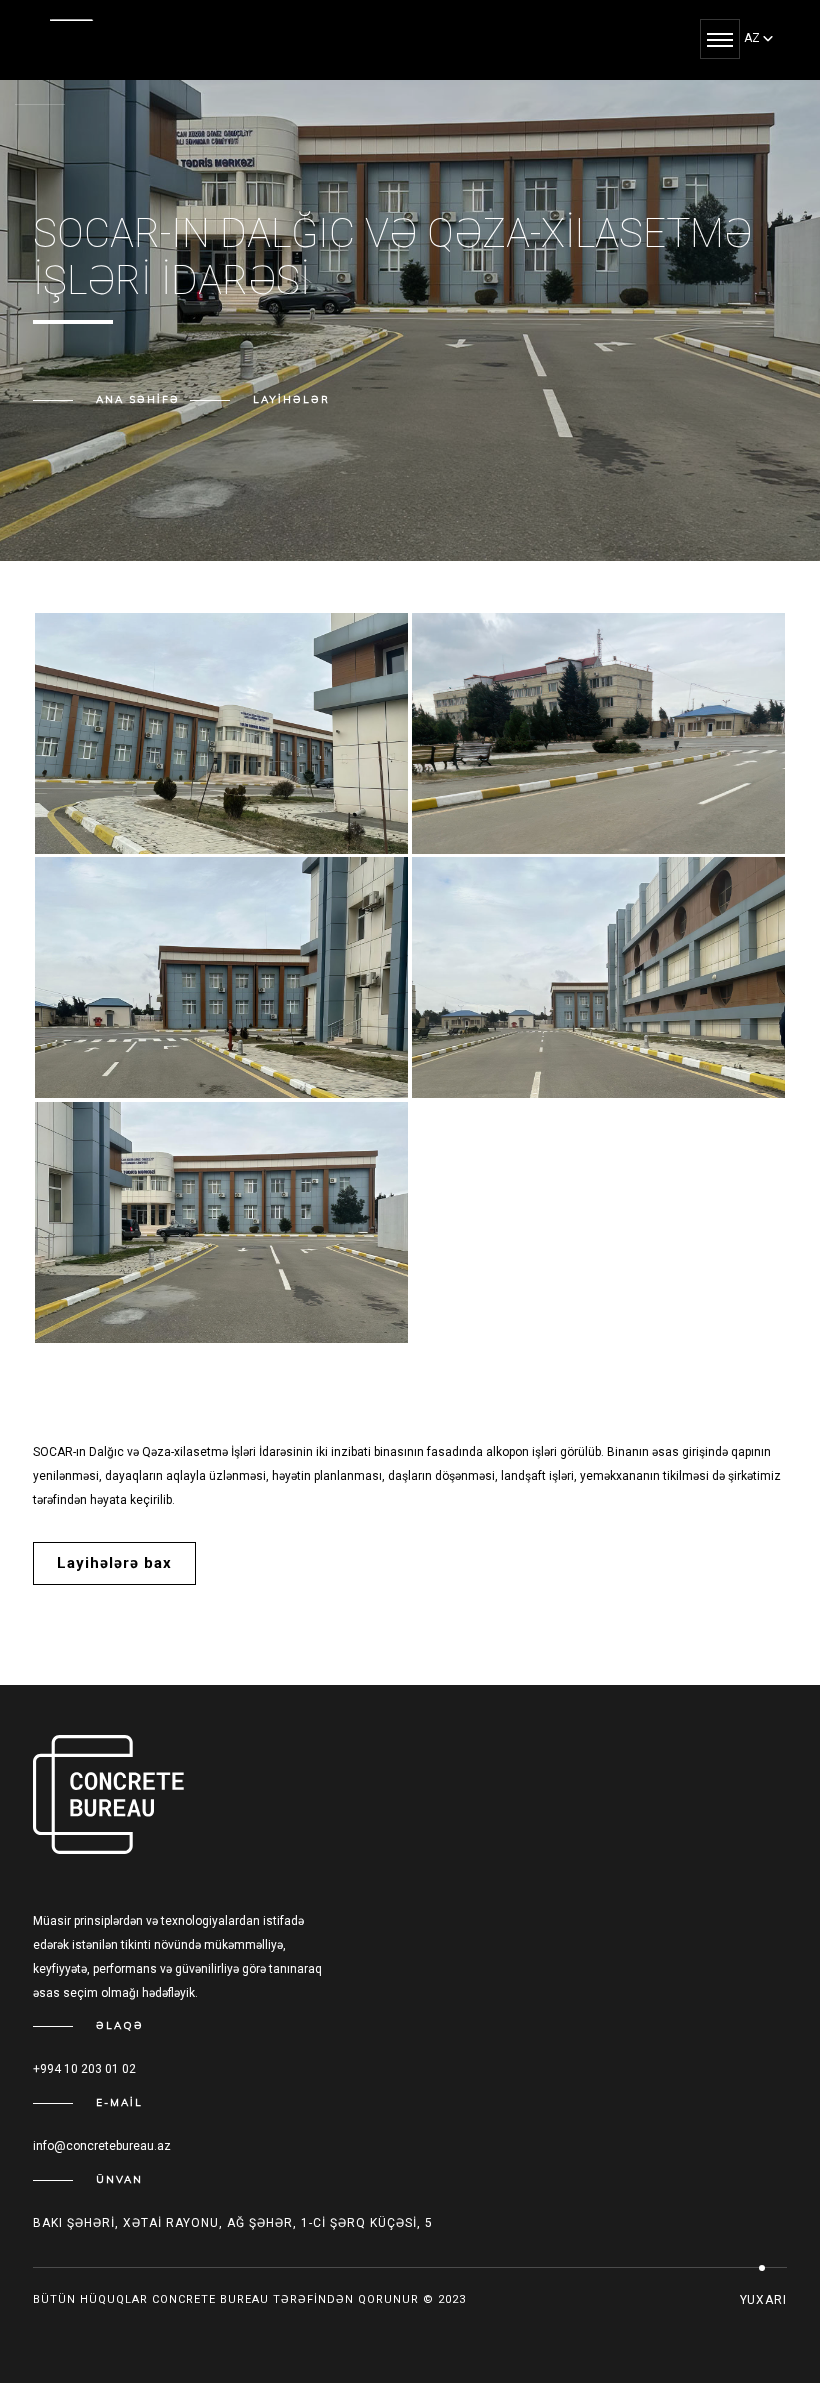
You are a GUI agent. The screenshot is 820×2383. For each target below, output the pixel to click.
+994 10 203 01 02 (84, 2069)
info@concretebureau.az (102, 2146)
